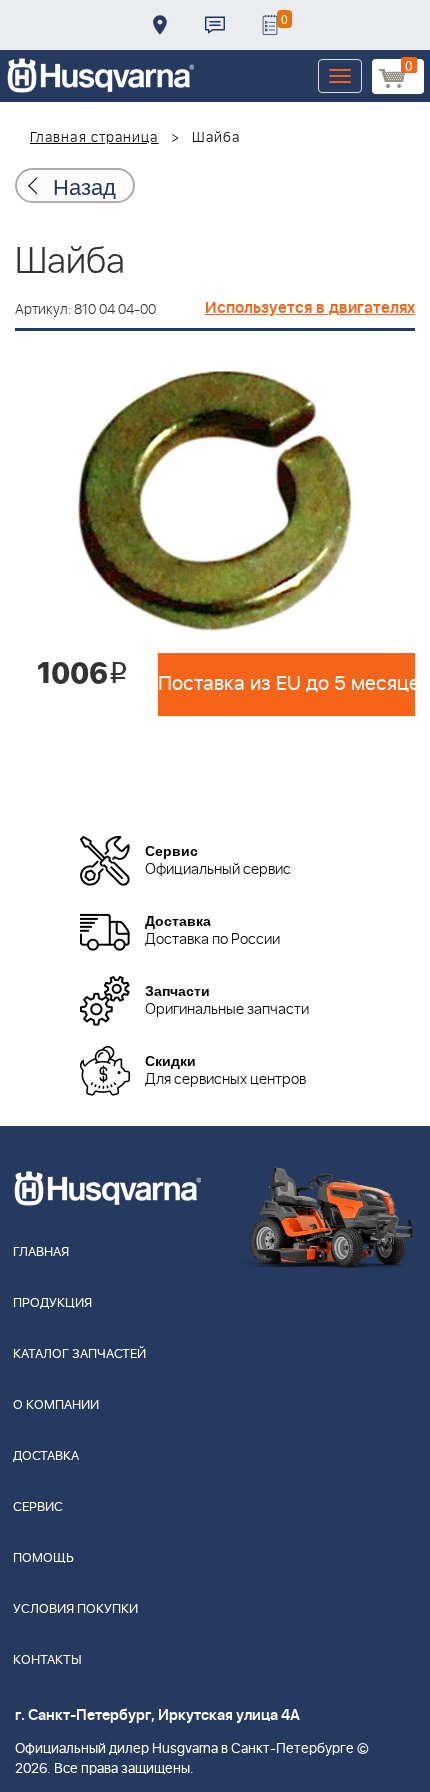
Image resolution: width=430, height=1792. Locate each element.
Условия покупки (75, 1609)
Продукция (52, 1303)
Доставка (160, 25)
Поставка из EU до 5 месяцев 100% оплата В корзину (286, 684)
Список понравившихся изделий (270, 25)
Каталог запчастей (79, 1354)
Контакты (215, 25)
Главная (41, 1252)
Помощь (43, 1558)
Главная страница (94, 138)
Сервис (38, 1507)
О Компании (56, 1405)
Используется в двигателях (310, 308)
